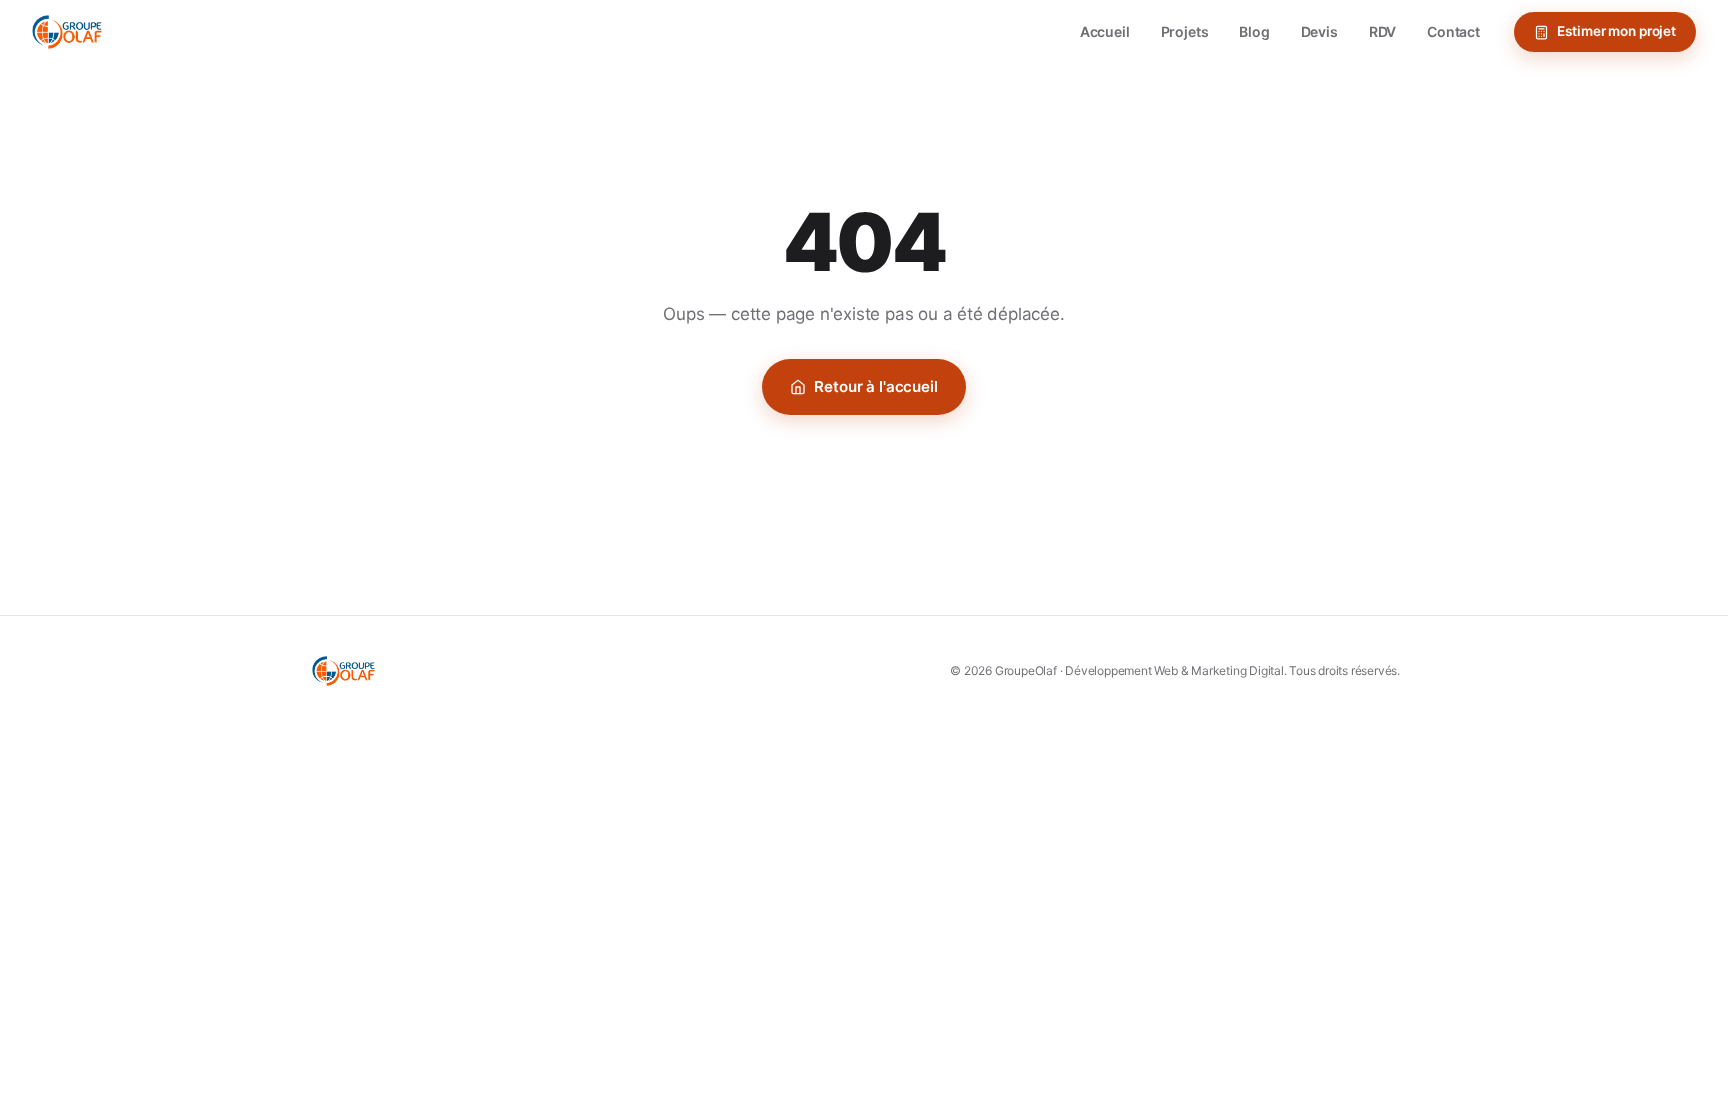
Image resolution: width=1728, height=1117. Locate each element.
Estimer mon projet (1616, 31)
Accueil (1105, 31)
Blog (1254, 31)
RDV (1383, 31)
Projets (1185, 31)
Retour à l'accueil (875, 386)
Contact (1453, 31)
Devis (1319, 31)
